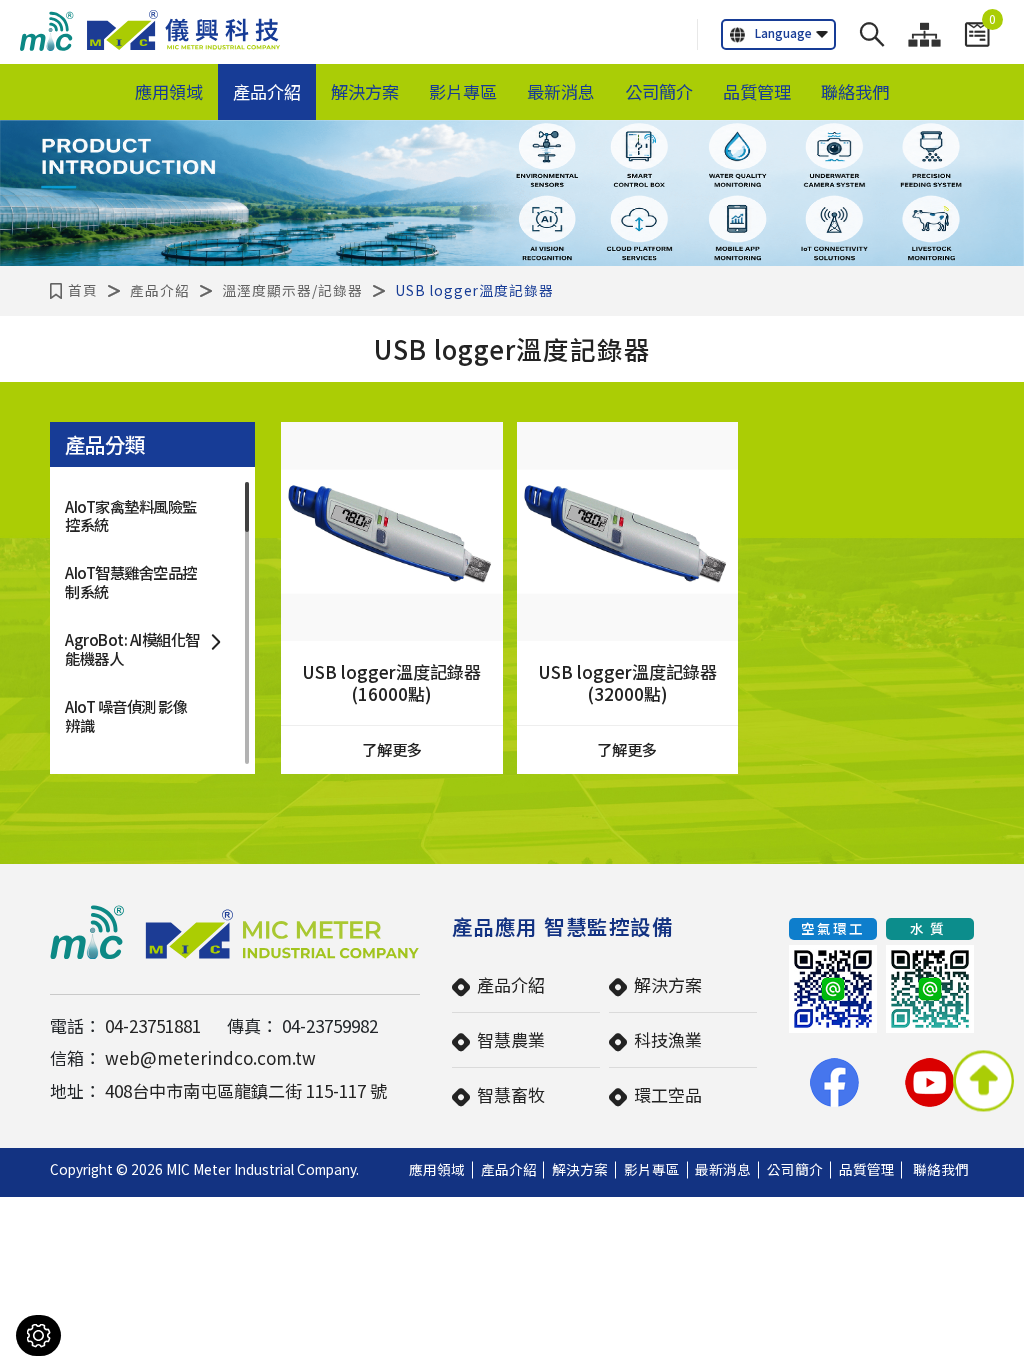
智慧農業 (511, 1039)
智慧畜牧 (511, 1094)
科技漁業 (668, 1039)
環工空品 (668, 1094)
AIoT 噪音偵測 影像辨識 (126, 715)
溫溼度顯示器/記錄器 (292, 290)
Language (783, 32)
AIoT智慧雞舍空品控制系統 (131, 581)
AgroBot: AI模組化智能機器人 (132, 648)
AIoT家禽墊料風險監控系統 (131, 515)
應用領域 (169, 91)
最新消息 (561, 91)
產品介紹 (267, 91)
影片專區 (463, 91)
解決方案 (365, 91)
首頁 (83, 290)
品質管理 (757, 91)
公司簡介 (659, 91)
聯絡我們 (855, 91)
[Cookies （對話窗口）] (38, 1335)
